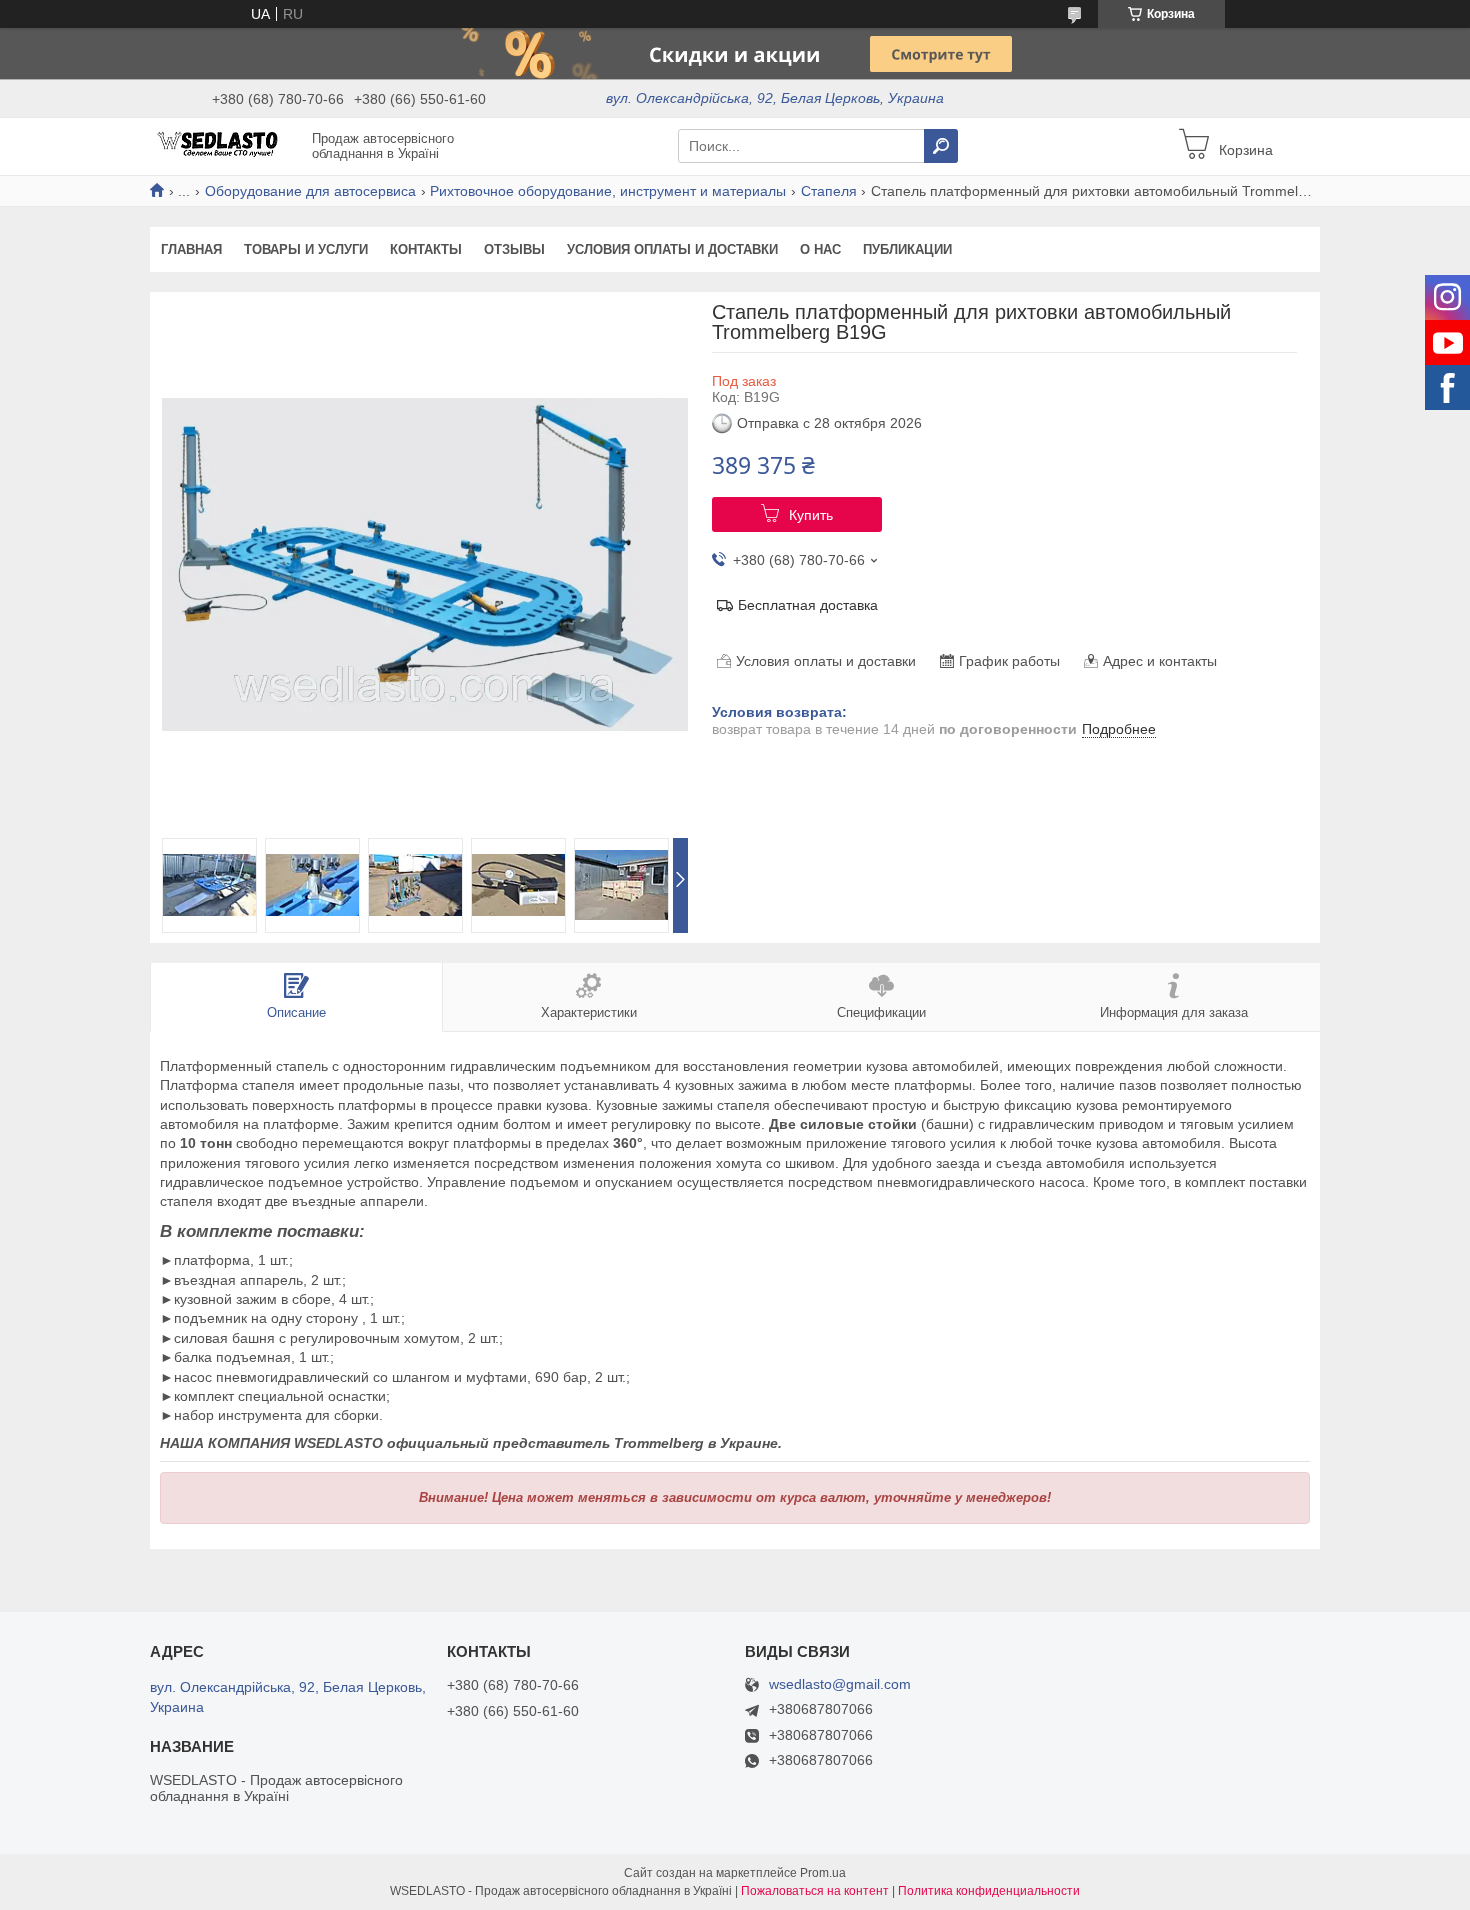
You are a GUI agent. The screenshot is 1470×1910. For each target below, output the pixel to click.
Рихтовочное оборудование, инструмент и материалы (608, 191)
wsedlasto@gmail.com (840, 1684)
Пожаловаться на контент (815, 1891)
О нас (820, 249)
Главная (191, 249)
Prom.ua (823, 1873)
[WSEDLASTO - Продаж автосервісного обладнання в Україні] (225, 145)
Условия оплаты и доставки (672, 249)
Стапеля (829, 191)
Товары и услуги (306, 249)
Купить (811, 515)
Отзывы (514, 249)
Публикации (907, 249)
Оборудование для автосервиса (310, 191)
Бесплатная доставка (808, 605)
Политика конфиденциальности (989, 1891)
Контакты (426, 249)
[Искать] (941, 146)
